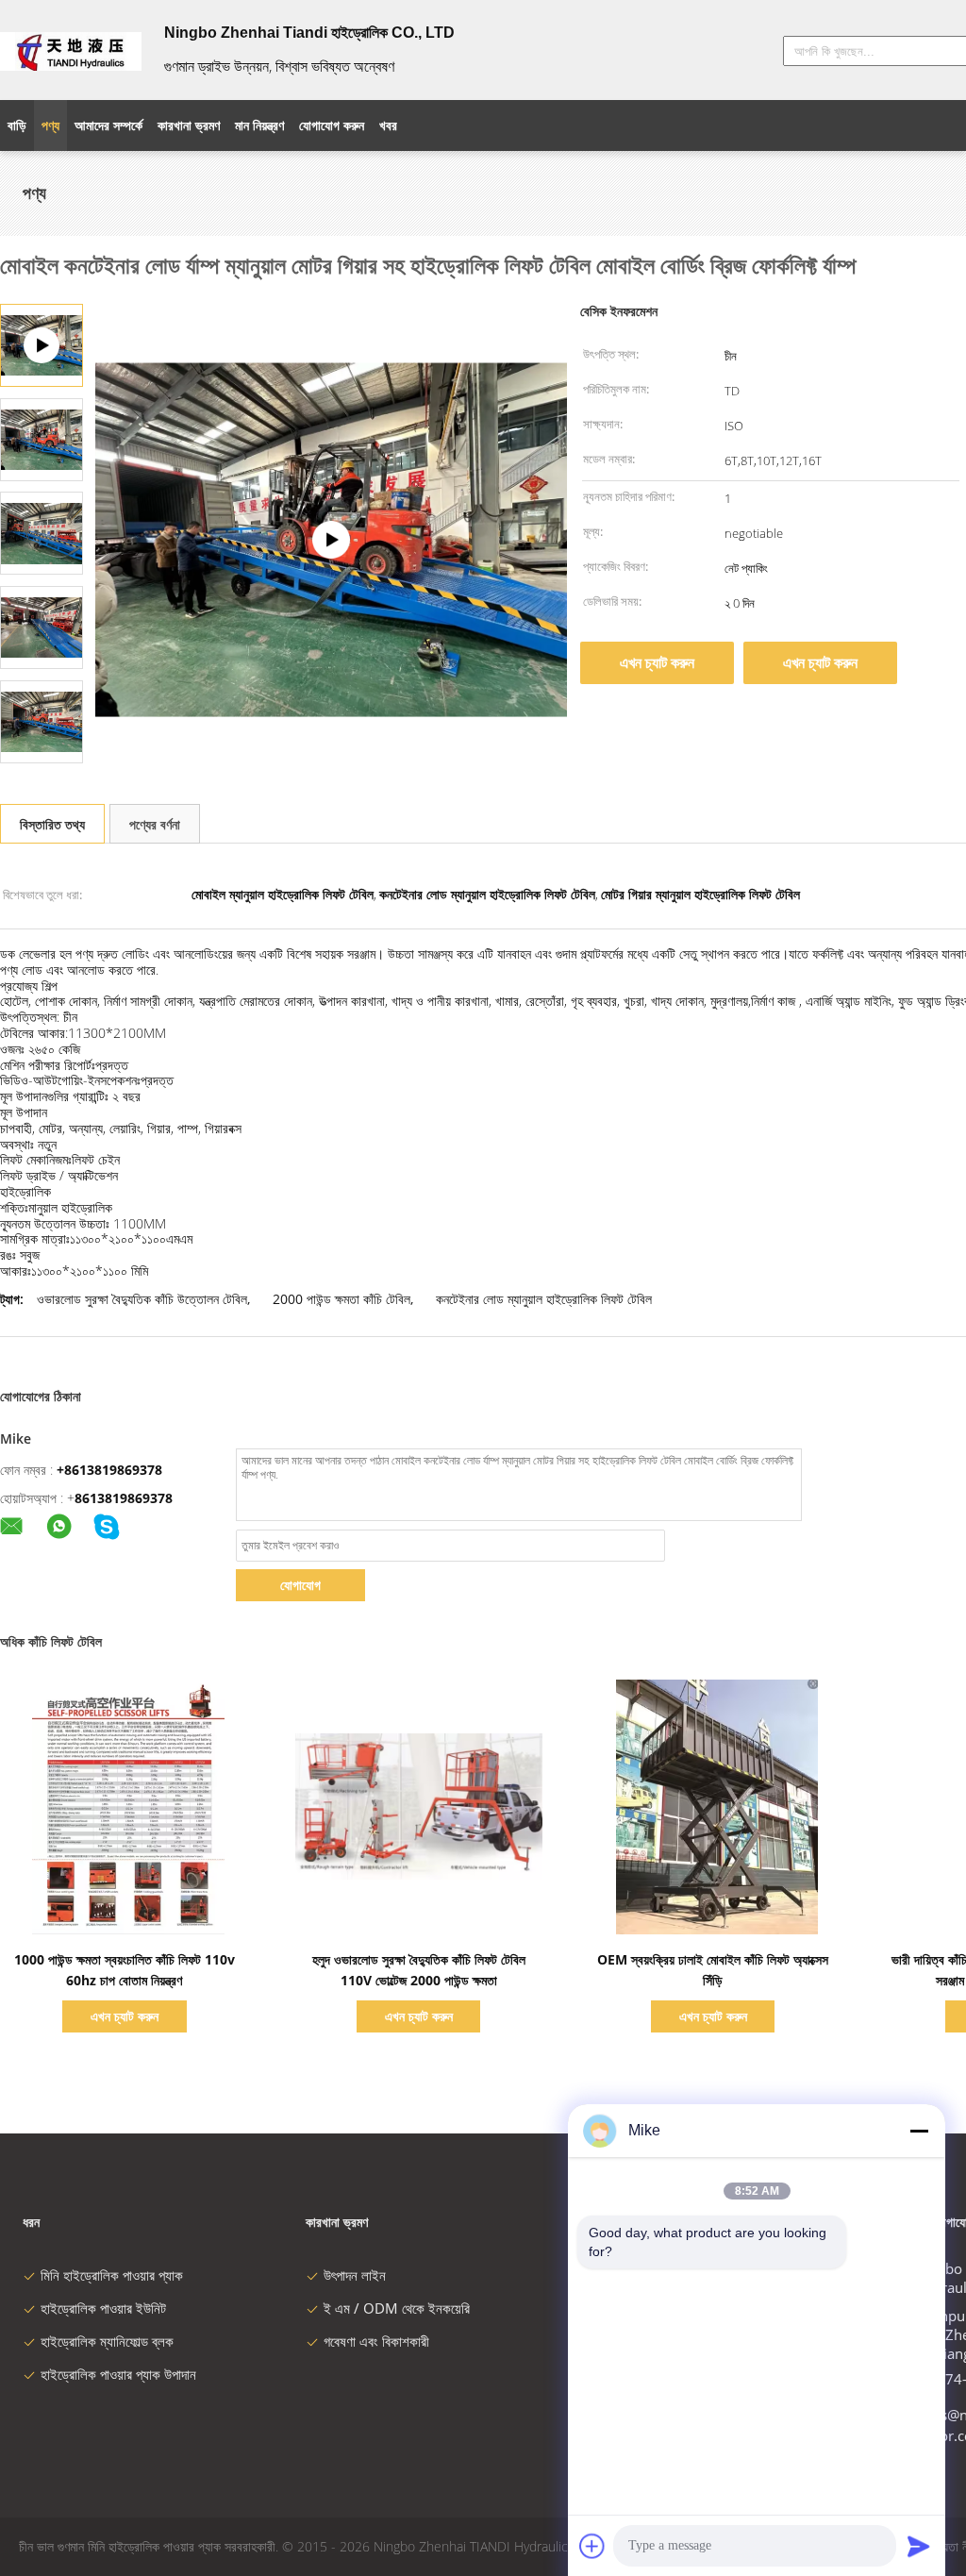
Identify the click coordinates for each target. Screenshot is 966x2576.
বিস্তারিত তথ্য (52, 824)
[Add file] (592, 2546)
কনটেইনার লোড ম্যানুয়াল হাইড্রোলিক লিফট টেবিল (544, 1299)
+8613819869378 (109, 1470)
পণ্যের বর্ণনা (155, 824)
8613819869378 (124, 1498)
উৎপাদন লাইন (355, 2275)
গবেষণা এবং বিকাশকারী (376, 2341)
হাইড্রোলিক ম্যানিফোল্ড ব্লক (107, 2341)
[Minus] (919, 2131)
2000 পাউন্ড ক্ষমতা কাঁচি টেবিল (341, 1299)
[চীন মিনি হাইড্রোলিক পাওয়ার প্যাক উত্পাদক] (71, 50)
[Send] (919, 2546)
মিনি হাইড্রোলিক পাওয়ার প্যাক (112, 2275)
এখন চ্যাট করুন (657, 662)
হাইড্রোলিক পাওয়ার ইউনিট (103, 2308)
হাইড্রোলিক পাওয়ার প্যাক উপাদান (118, 2374)
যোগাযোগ (300, 1585)
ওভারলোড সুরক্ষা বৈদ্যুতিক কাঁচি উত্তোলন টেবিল (142, 1299)
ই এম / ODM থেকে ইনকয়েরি (397, 2308)
